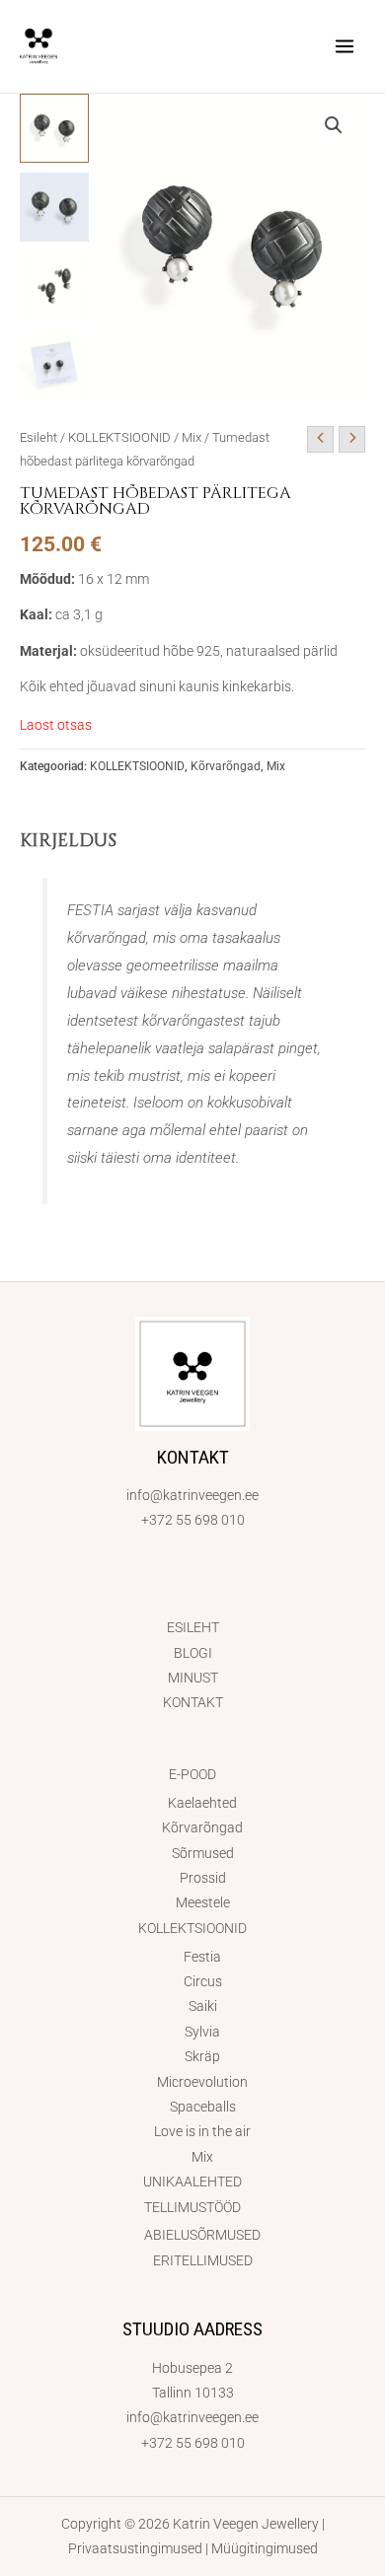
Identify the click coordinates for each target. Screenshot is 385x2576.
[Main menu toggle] (345, 46)
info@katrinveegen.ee (192, 1495)
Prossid (203, 1878)
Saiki (203, 2006)
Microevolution (202, 2082)
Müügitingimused (265, 2548)
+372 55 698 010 (193, 1520)
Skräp (202, 2056)
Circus (203, 1981)
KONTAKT (193, 1702)
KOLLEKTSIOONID (119, 437)
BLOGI (193, 1653)
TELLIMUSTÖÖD (192, 2207)
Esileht (38, 437)
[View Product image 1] (54, 128)
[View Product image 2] (54, 207)
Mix (192, 437)
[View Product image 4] (54, 365)
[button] (334, 125)
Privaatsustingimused (135, 2548)
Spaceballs (203, 2107)
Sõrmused (203, 1853)
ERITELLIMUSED (203, 2260)
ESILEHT (193, 1627)
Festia (202, 1957)
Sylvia (202, 2032)
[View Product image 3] (54, 286)
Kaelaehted (202, 1803)
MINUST (193, 1678)
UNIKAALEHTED (192, 2182)
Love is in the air (202, 2131)
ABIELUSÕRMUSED (202, 2235)
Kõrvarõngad (226, 766)
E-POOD (192, 1774)
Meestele (203, 1902)
